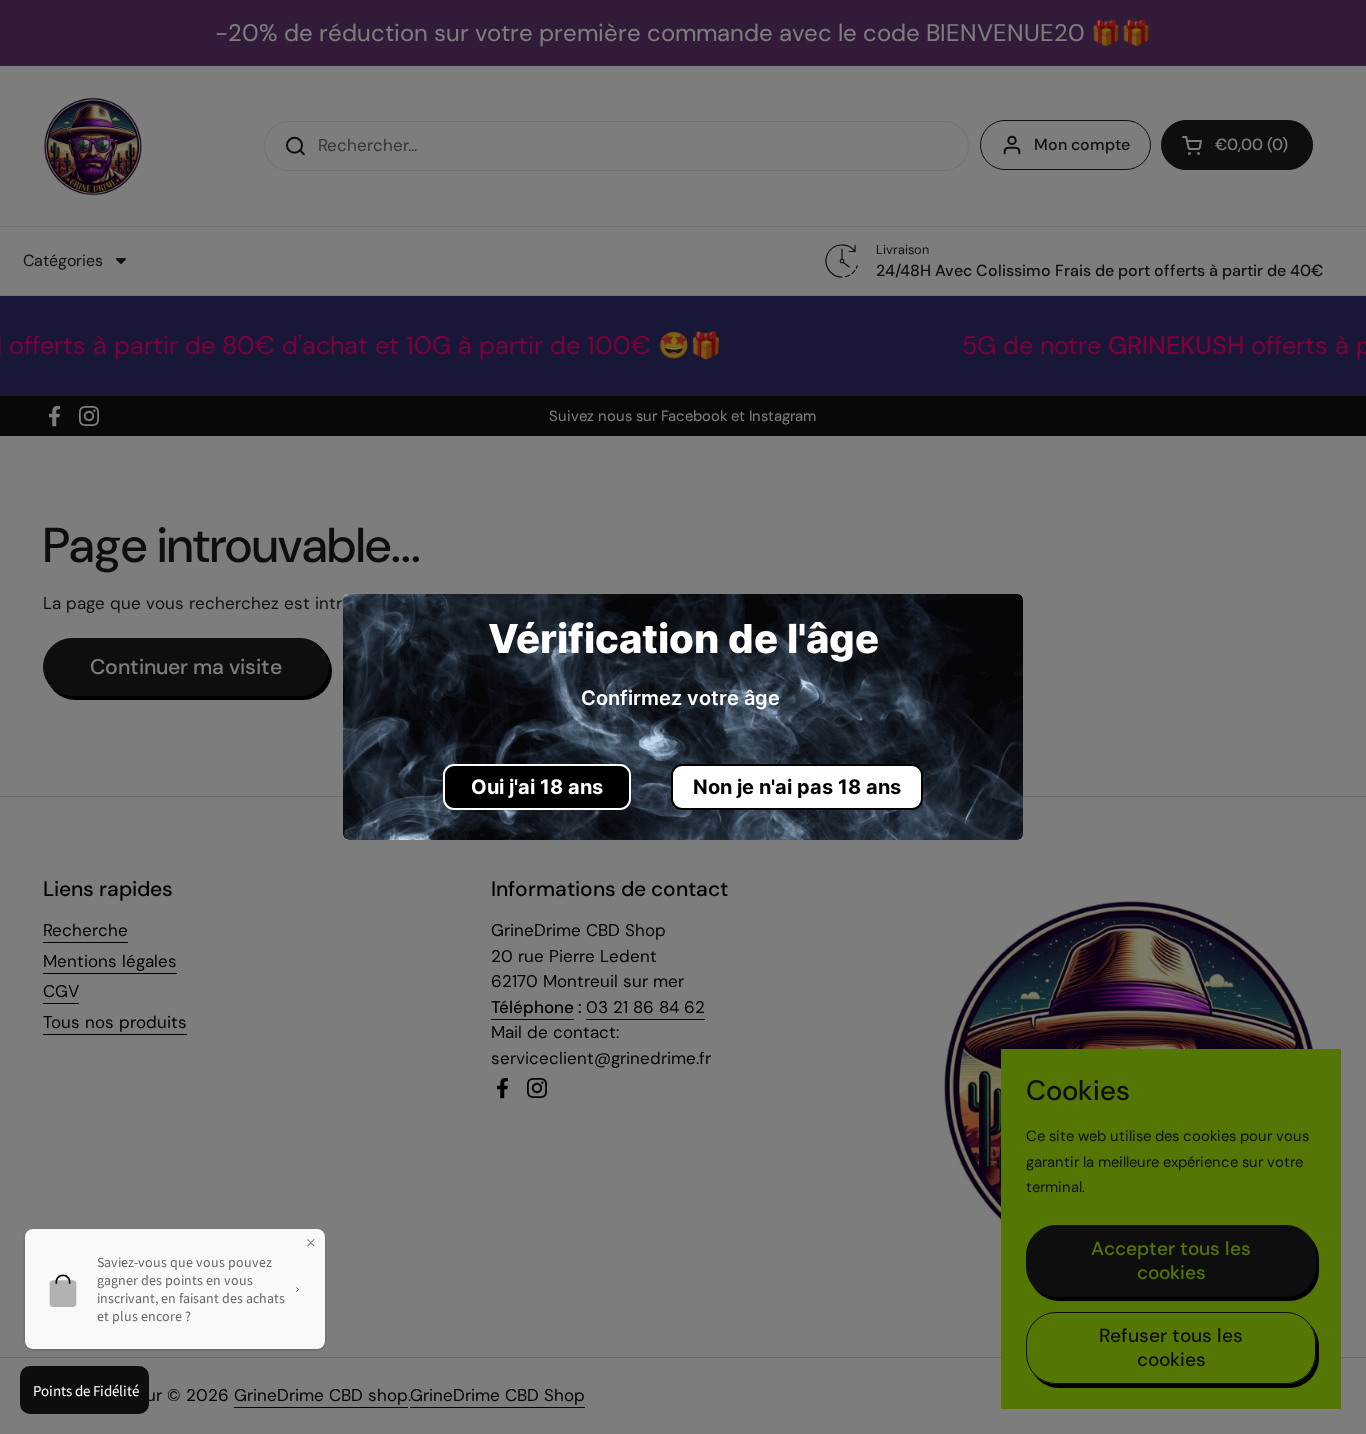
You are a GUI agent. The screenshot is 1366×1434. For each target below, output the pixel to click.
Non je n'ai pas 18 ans (797, 787)
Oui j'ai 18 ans (537, 787)
